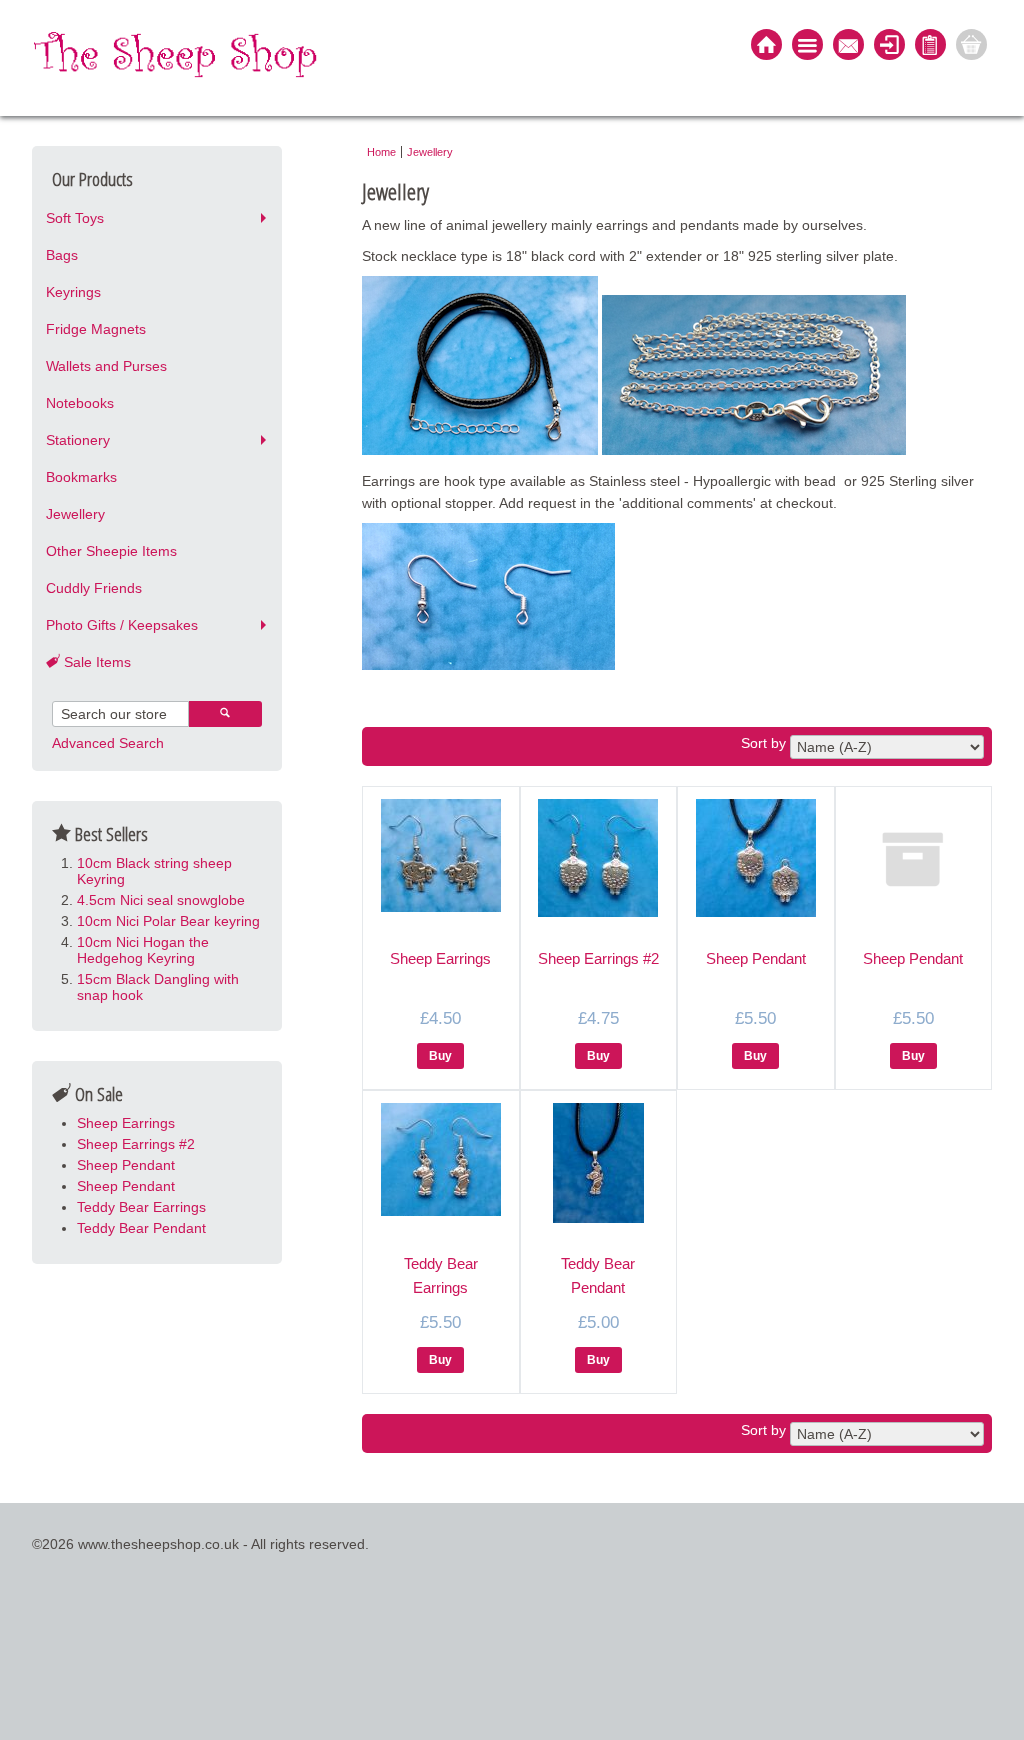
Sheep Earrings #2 (136, 1144)
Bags (62, 255)
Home (381, 152)
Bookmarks (81, 477)
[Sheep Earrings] (441, 907)
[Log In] (889, 46)
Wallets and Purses (106, 366)
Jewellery (75, 514)
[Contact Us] (848, 46)
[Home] (766, 46)
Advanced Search (108, 743)
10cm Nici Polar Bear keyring (168, 921)
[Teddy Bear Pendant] (598, 1218)
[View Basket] (971, 46)
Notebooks (80, 403)
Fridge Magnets (96, 329)
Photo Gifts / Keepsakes (122, 625)
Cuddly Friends (94, 588)
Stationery (78, 440)
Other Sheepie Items (111, 551)
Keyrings (73, 292)
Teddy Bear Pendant (141, 1228)
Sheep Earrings (126, 1123)
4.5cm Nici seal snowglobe (161, 900)
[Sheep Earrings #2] (598, 912)
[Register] (930, 46)
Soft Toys (75, 218)
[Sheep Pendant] (756, 912)
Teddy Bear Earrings (141, 1207)
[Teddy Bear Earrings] (441, 1211)
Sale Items (95, 662)
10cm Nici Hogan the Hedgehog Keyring (143, 950)
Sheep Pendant (126, 1165)
